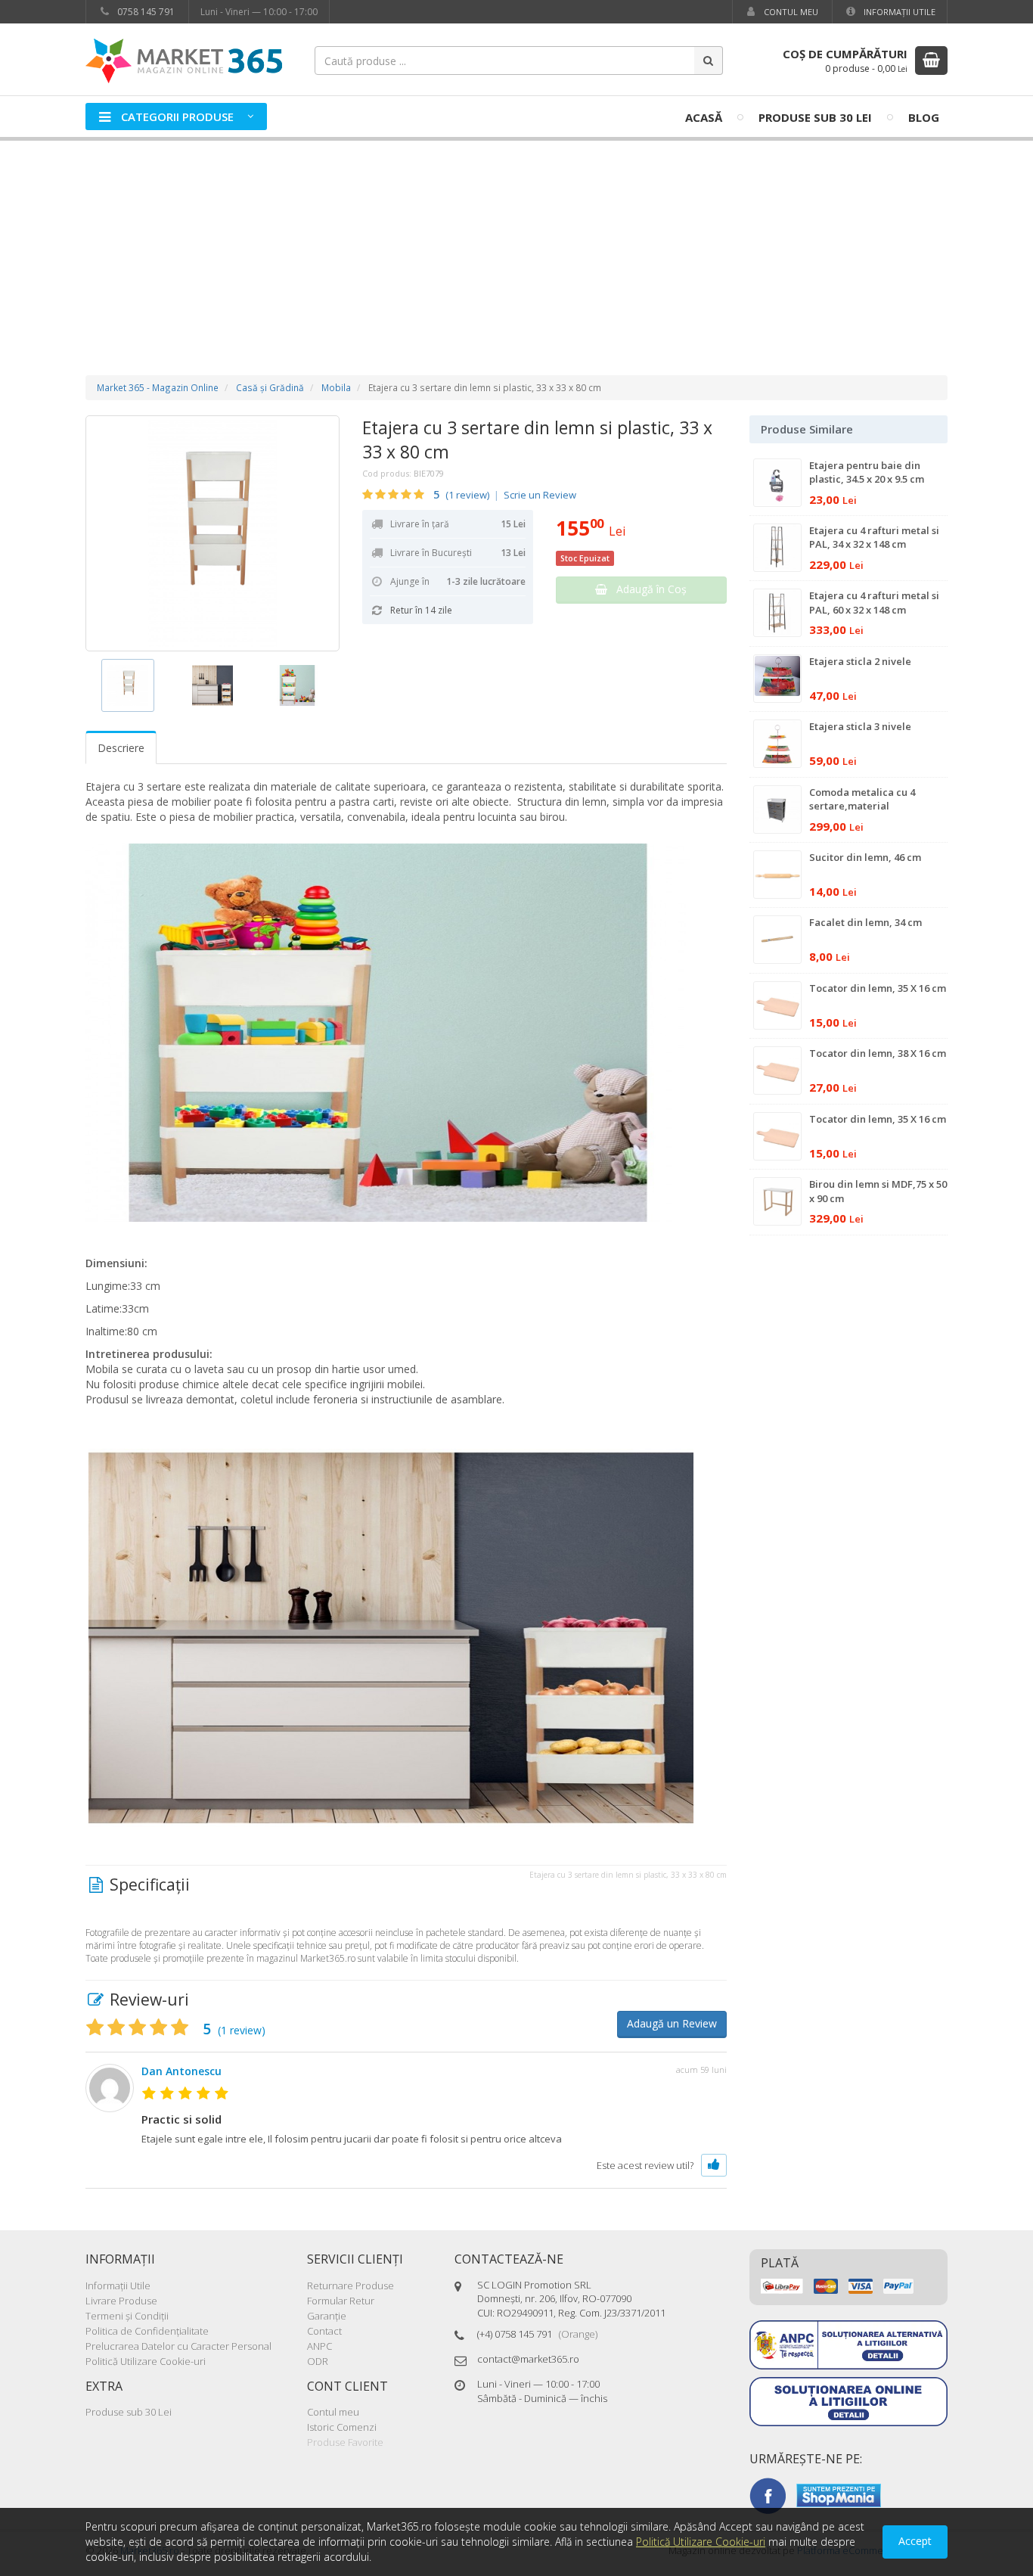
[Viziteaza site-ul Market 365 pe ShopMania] (839, 2494)
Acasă (704, 117)
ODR (318, 2361)
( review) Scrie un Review (505, 495)
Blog (924, 117)
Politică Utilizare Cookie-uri (146, 2361)
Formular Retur (341, 2301)
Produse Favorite (345, 2442)
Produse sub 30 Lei (815, 117)
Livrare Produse (121, 2301)
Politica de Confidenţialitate (147, 2331)
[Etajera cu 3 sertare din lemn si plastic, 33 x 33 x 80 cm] (212, 533)
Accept (915, 2541)
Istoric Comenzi (342, 2427)
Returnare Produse (351, 2285)
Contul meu (790, 12)
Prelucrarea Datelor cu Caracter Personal (178, 2346)
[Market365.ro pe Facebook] (768, 2494)
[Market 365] (184, 60)
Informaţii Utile (898, 12)
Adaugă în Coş (647, 589)
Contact (324, 2331)
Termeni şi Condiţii (127, 2316)
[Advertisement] (516, 243)
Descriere (121, 748)
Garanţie (327, 2316)
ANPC (320, 2346)
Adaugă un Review (672, 2023)
